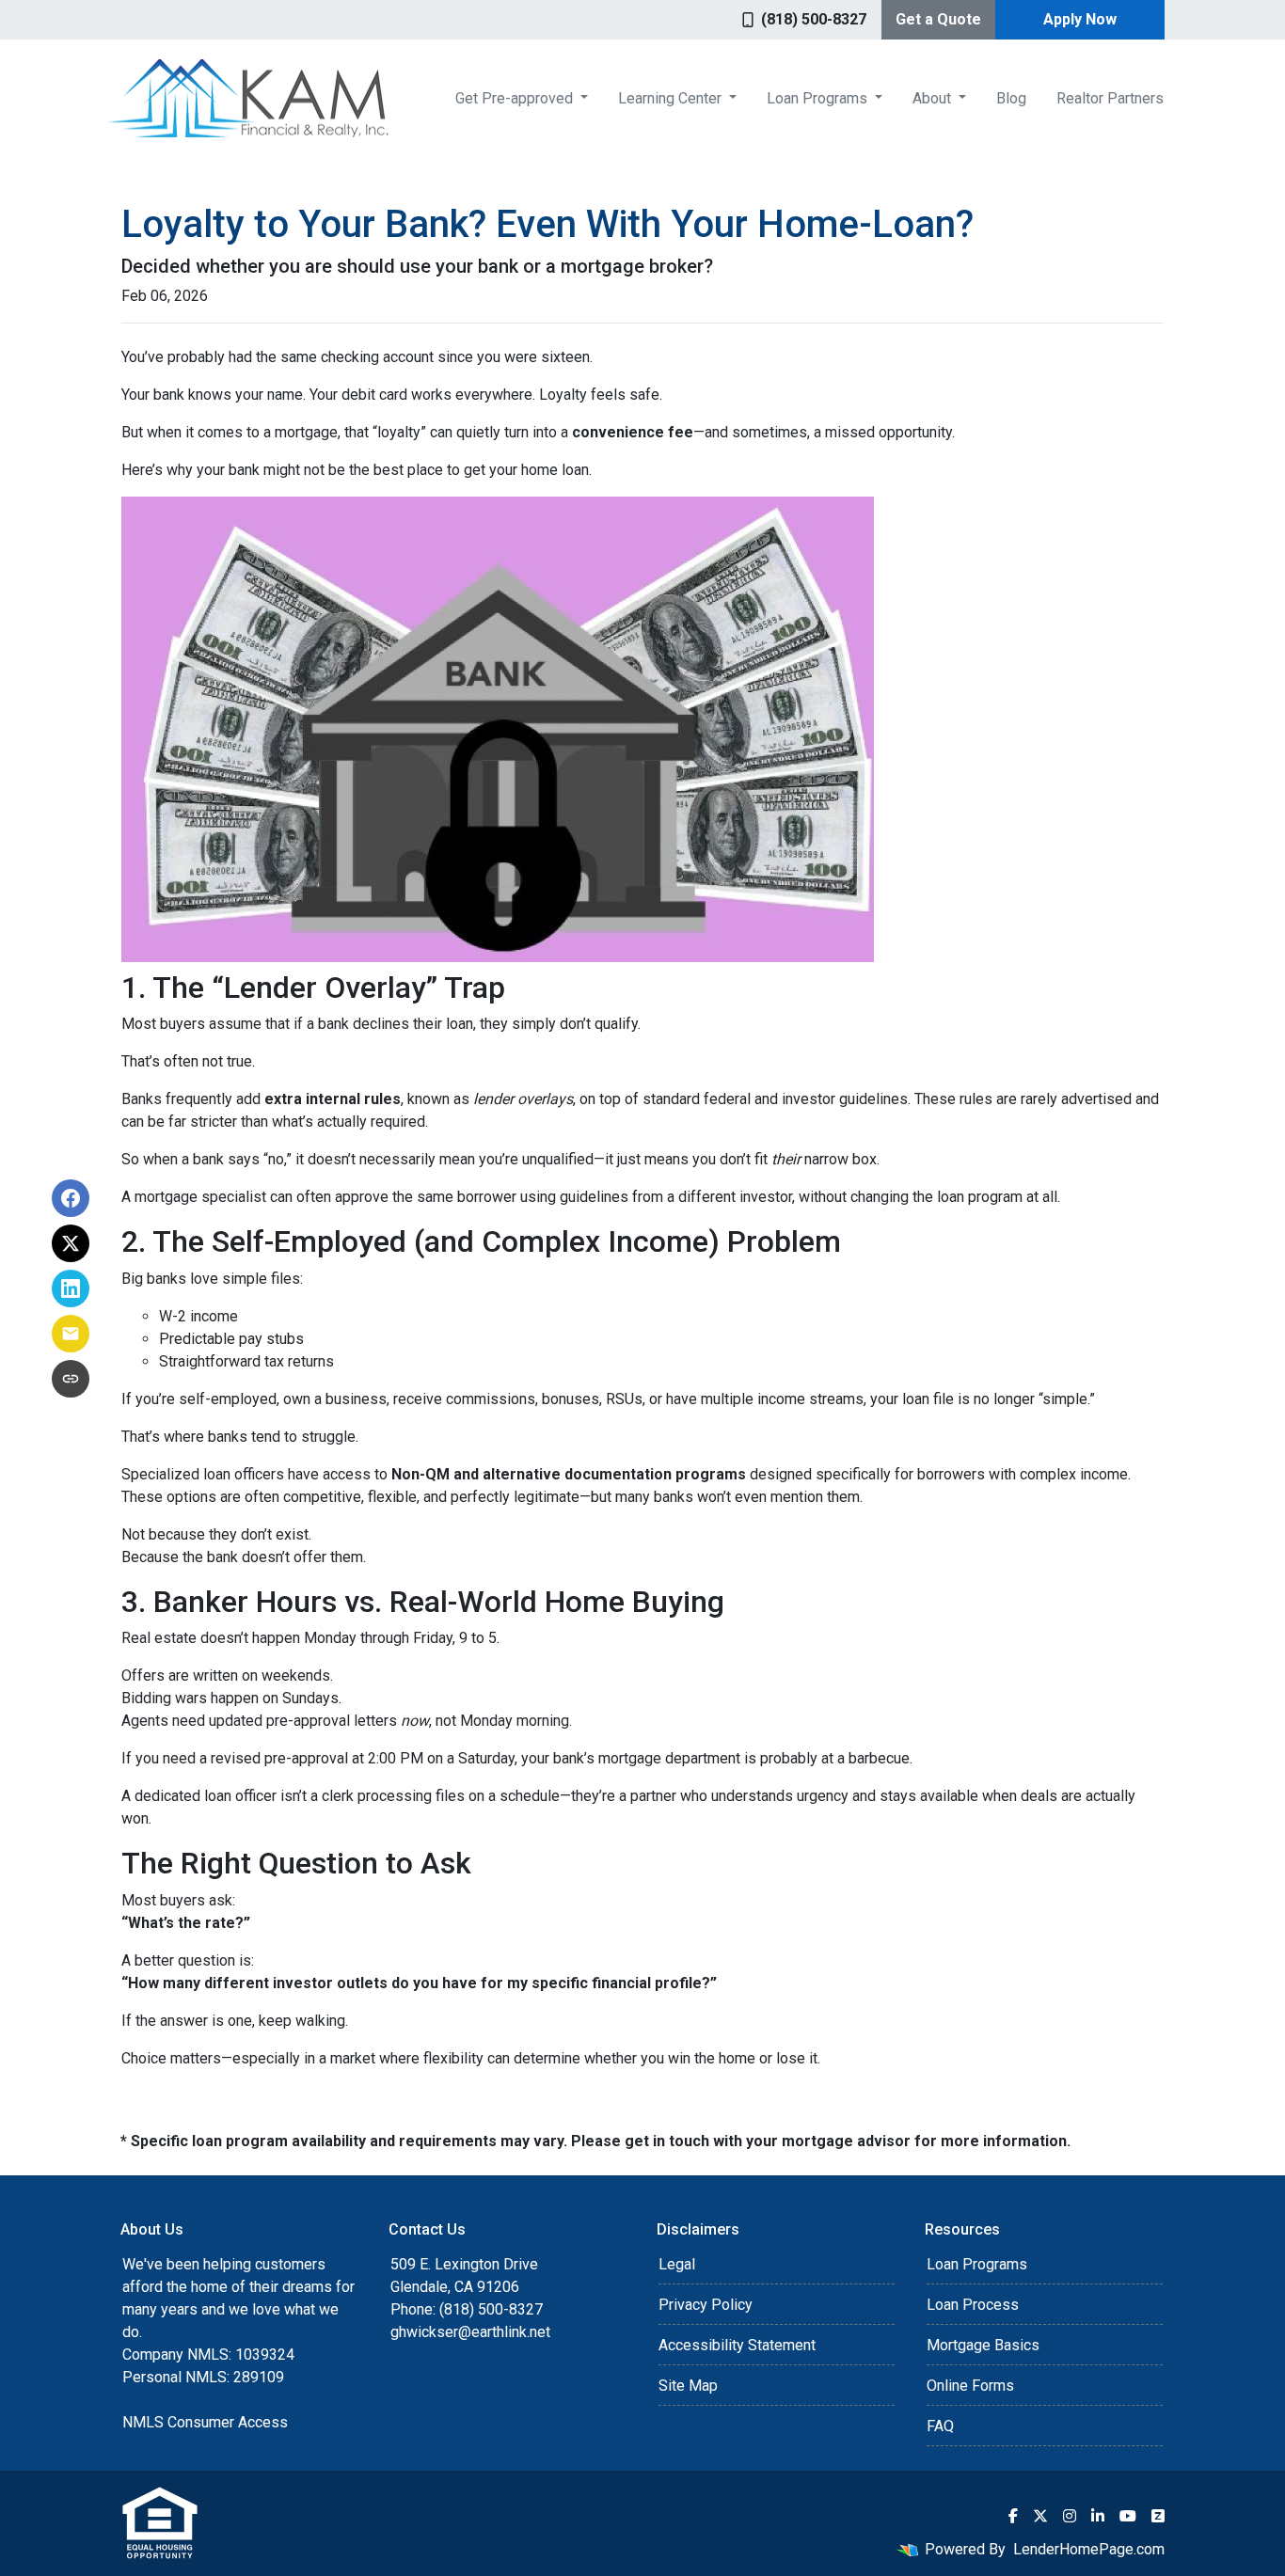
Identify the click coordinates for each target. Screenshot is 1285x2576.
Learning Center (672, 98)
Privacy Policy (706, 2305)
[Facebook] (1013, 2516)
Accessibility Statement (737, 2345)
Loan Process (973, 2305)
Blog (1011, 98)
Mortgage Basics (983, 2345)
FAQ (940, 2426)
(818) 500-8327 (814, 19)
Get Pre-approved (516, 98)
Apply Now (1080, 19)
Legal (677, 2264)
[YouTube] (1128, 2516)
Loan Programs (819, 98)
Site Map (688, 2386)
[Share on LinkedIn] (71, 1288)
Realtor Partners (1110, 98)
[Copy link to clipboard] (71, 1379)
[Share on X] (71, 1243)
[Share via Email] (71, 1334)
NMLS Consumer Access (205, 2422)
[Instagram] (1070, 2516)
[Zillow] (1158, 2516)
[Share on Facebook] (71, 1198)
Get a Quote (938, 19)
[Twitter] (1040, 2516)
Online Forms (970, 2386)
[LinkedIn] (1098, 2516)
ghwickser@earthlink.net (470, 2332)
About (934, 98)
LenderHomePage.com (1089, 2549)
